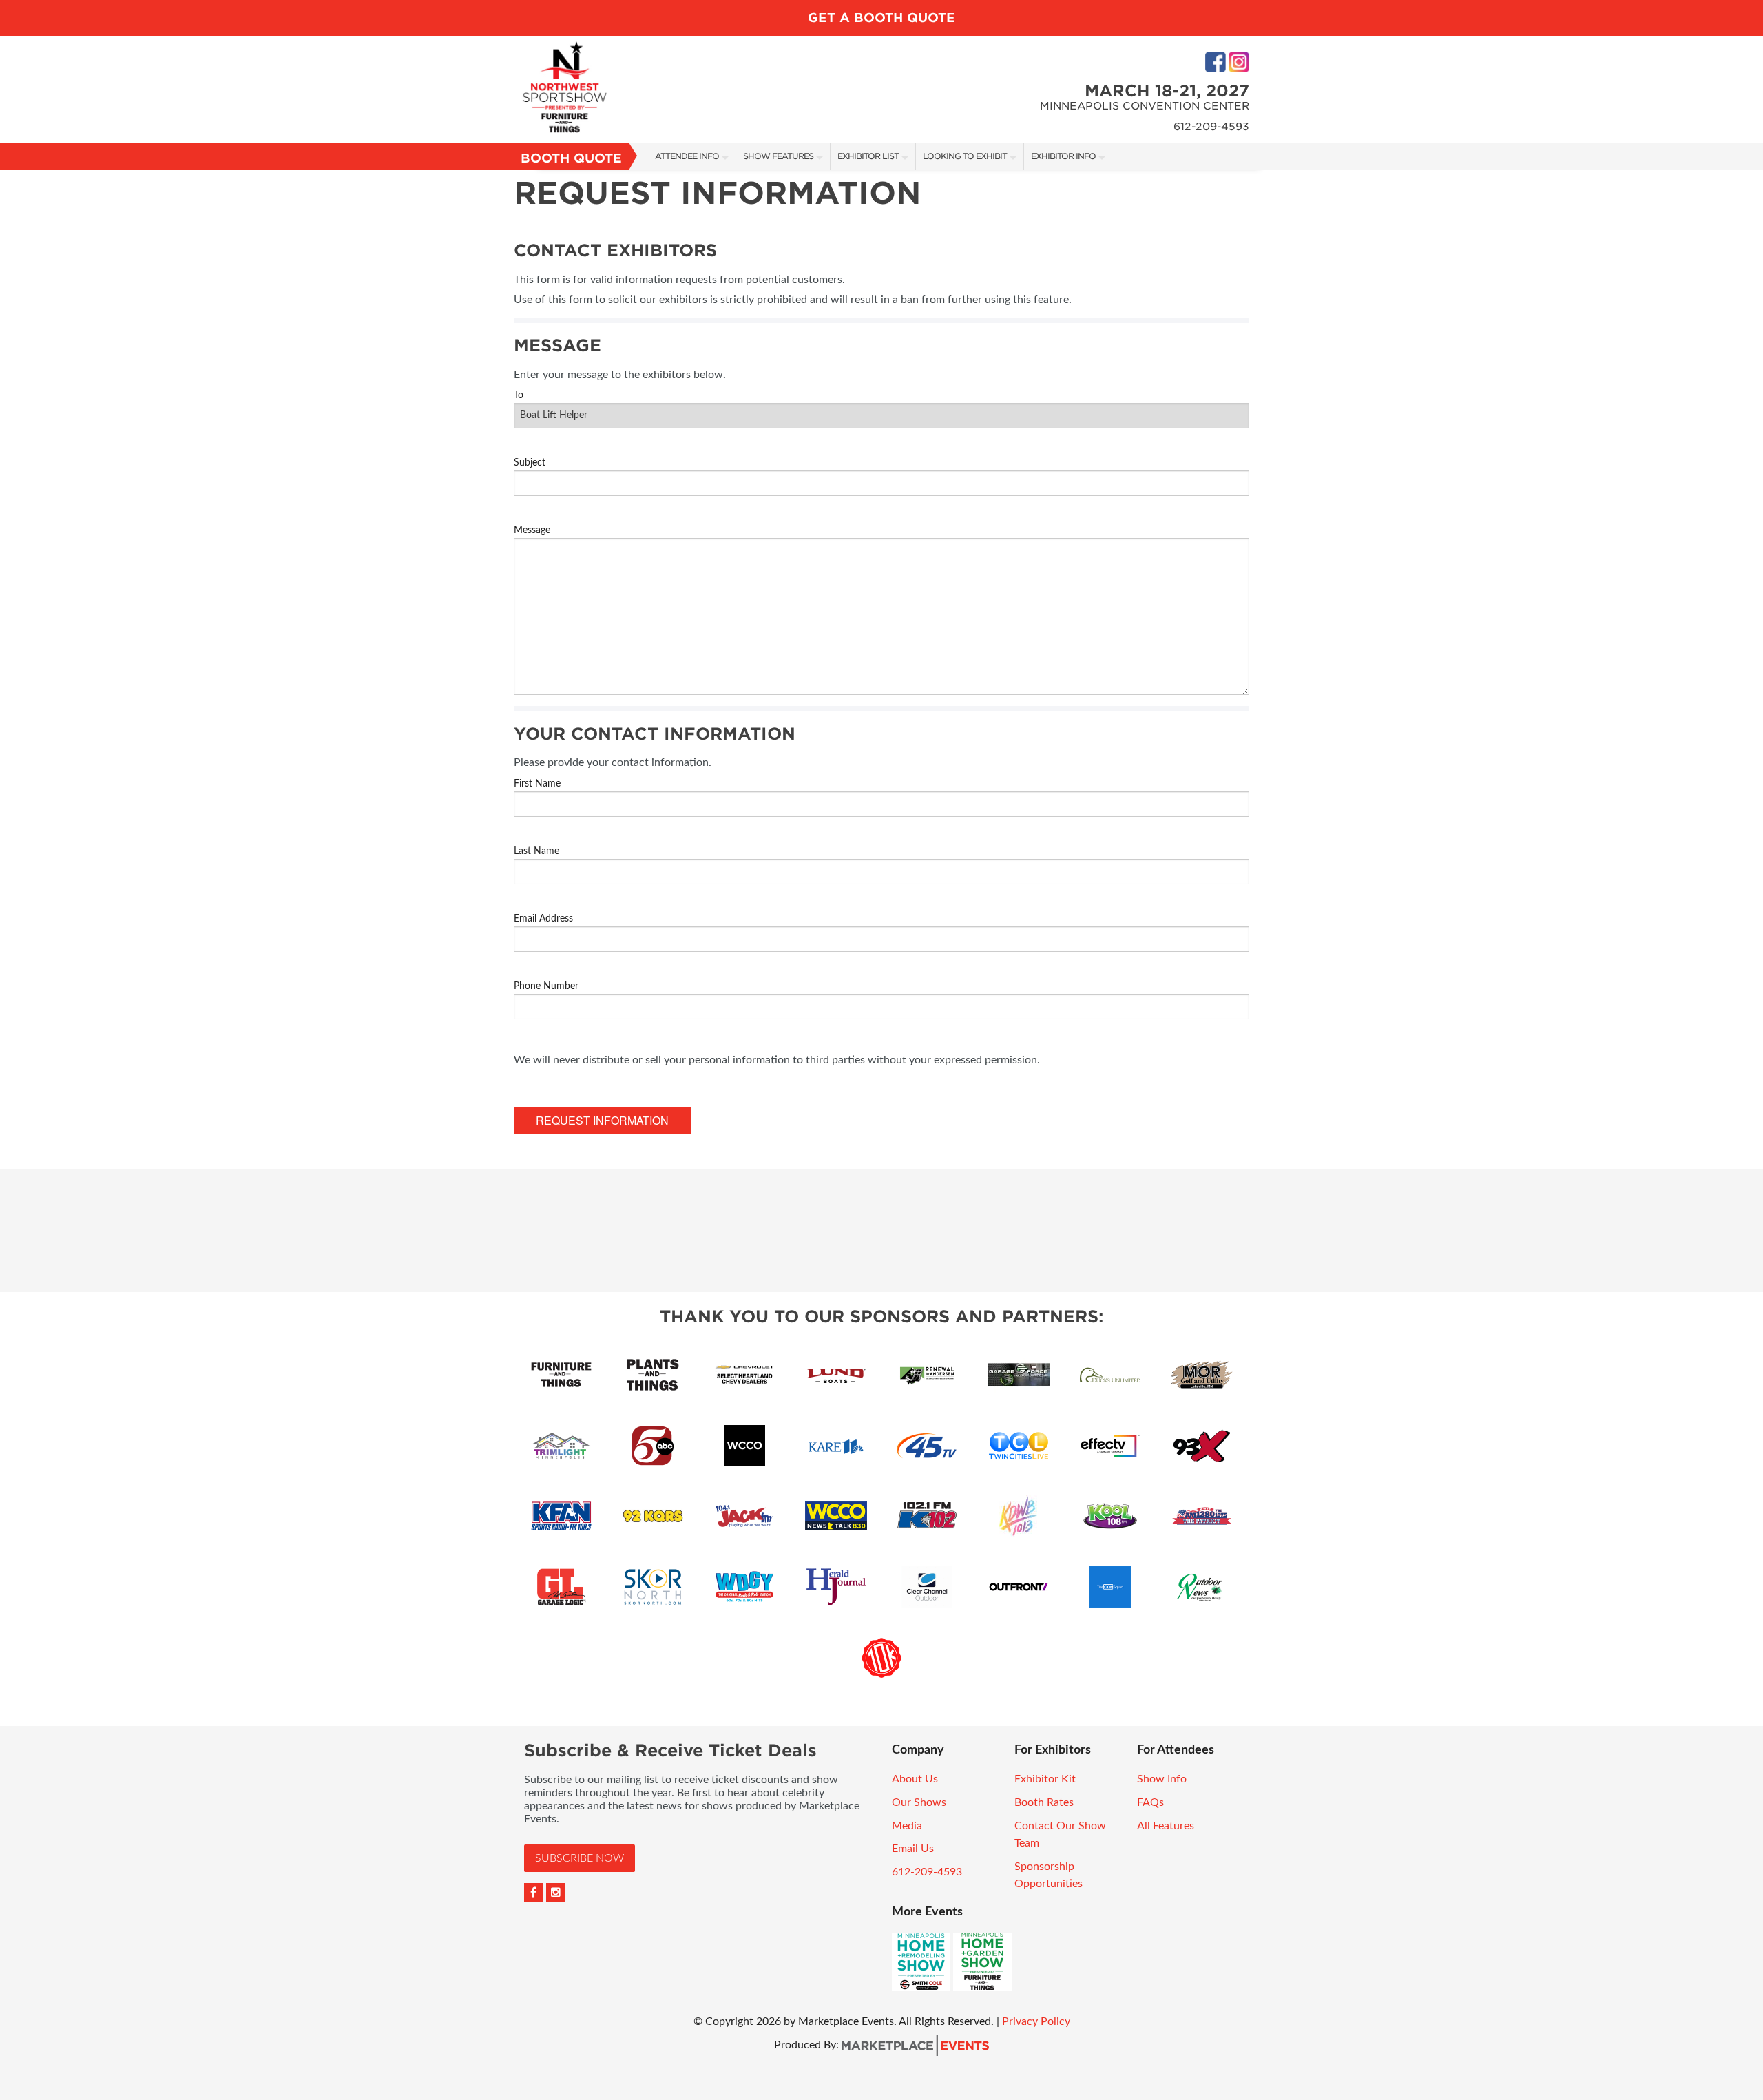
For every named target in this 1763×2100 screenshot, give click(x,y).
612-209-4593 (927, 1872)
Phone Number (546, 986)
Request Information (602, 1120)
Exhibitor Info (1063, 156)
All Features (1166, 1826)
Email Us (913, 1849)
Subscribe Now (580, 1858)
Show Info (1162, 1779)
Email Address (543, 919)
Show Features (778, 156)
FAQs (1150, 1802)
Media (907, 1826)
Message (532, 530)
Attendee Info (687, 156)
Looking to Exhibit (965, 156)
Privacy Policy (1036, 2021)
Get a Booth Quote (881, 18)
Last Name (536, 851)
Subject (530, 463)
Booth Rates (1044, 1802)
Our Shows (919, 1802)
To (519, 395)
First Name (537, 784)
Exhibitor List (868, 156)
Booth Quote (571, 158)
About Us (915, 1779)
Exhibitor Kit (1045, 1779)
